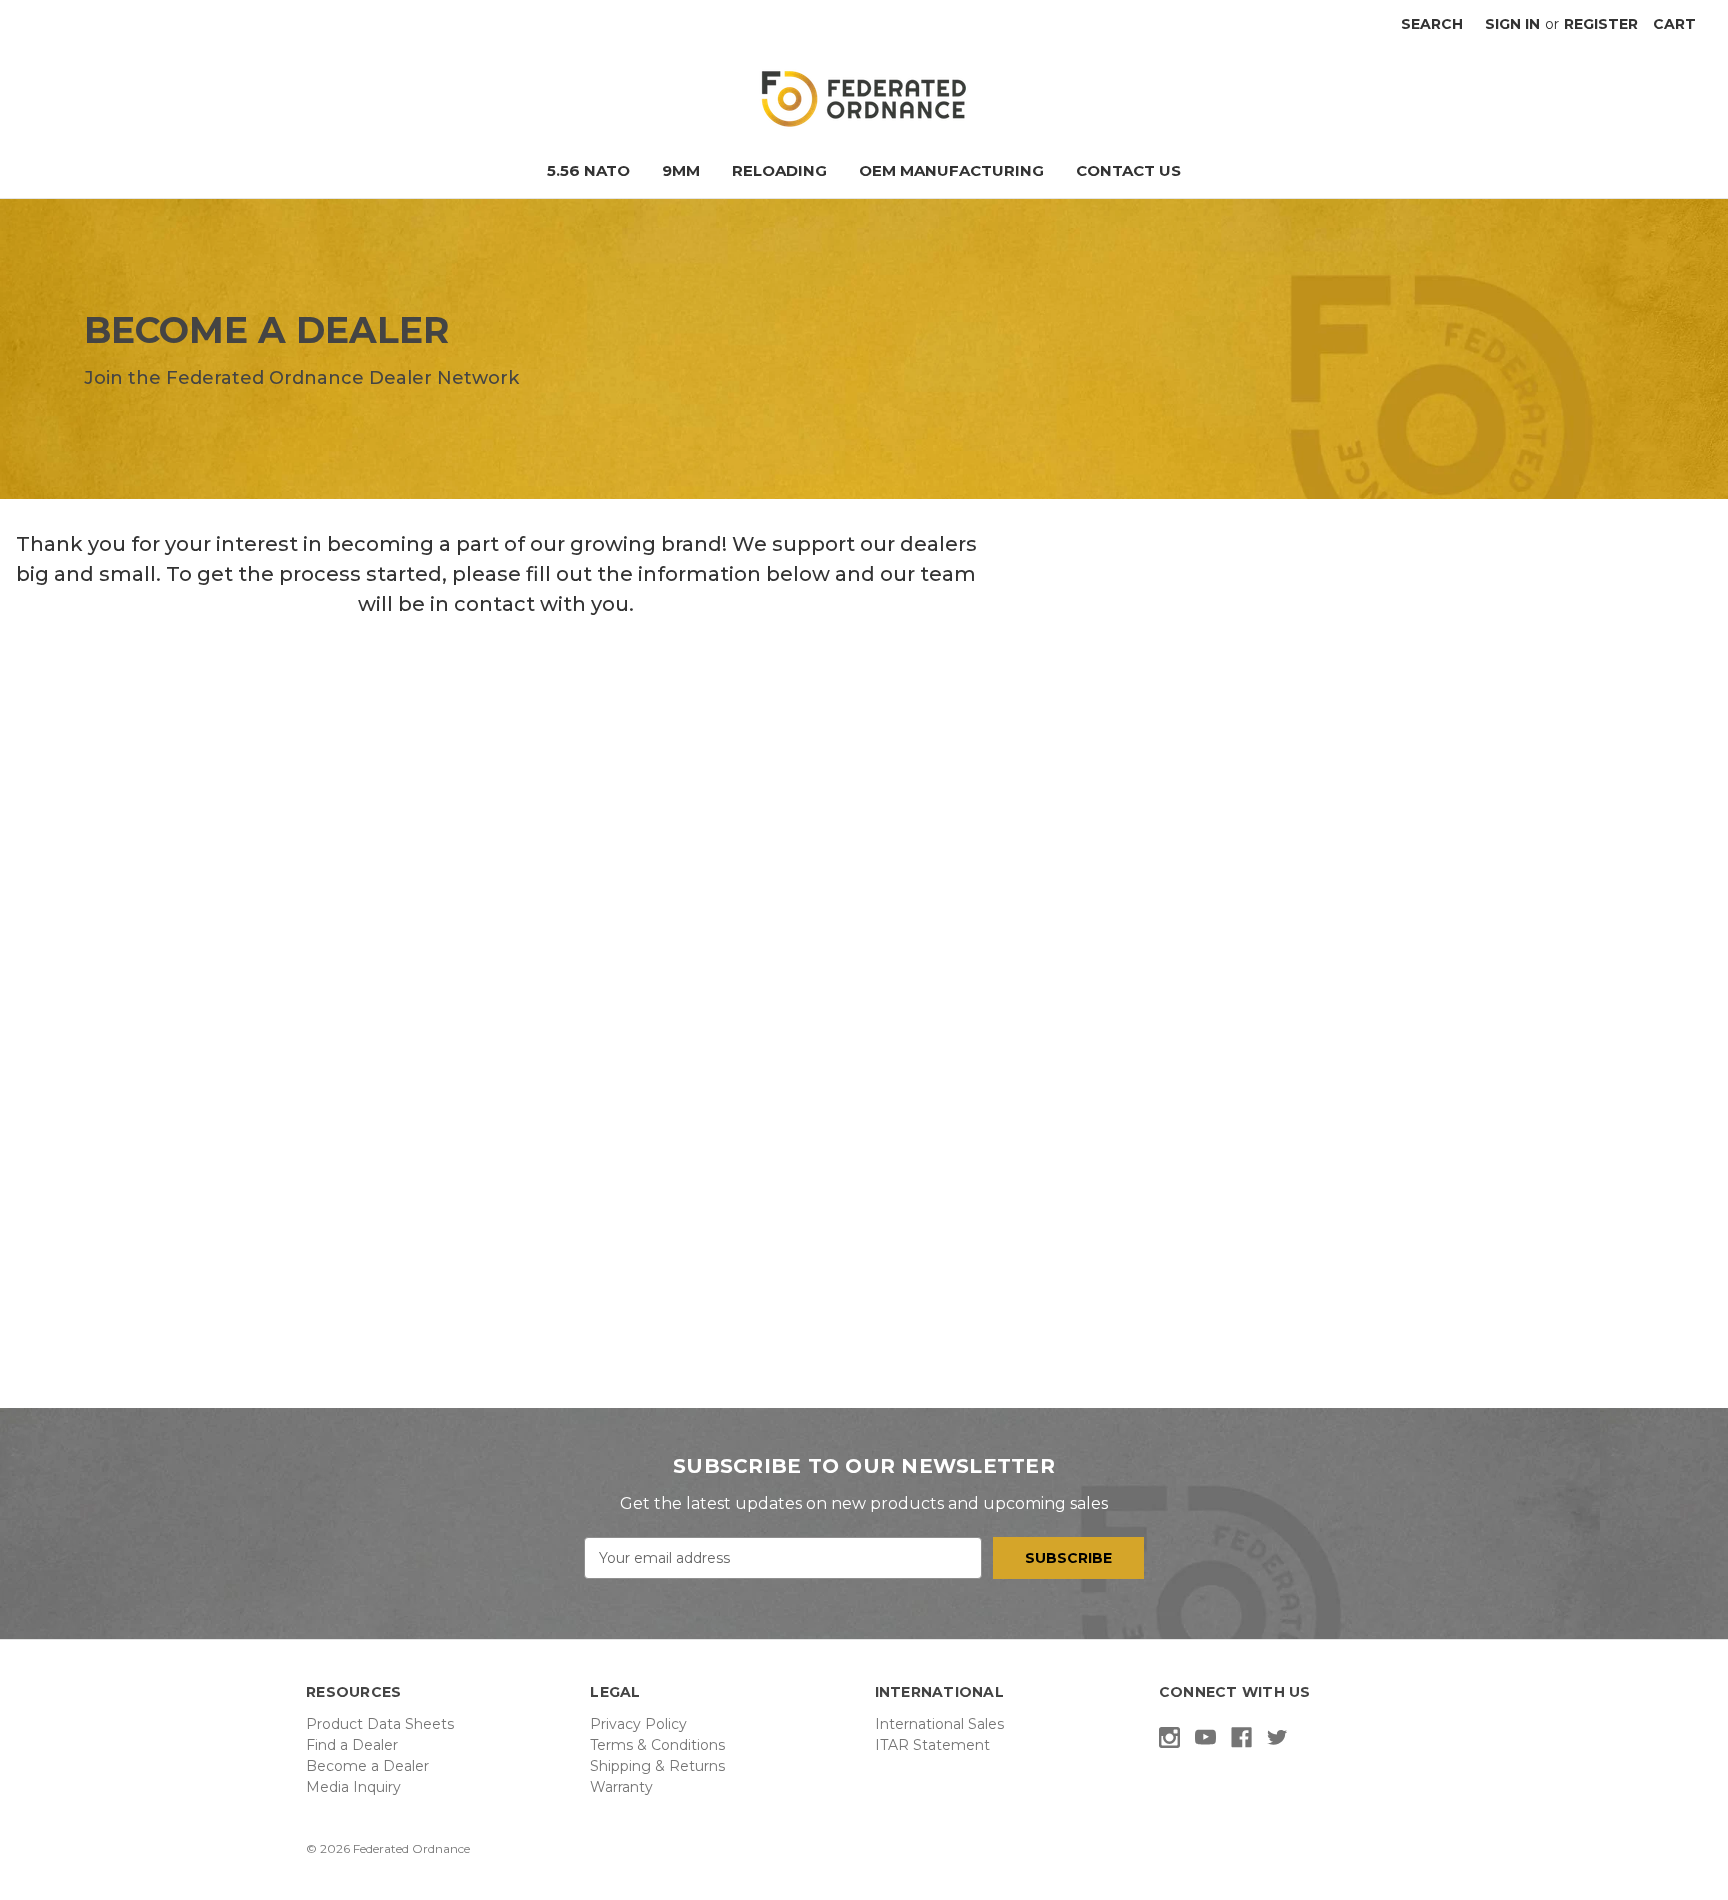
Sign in (1512, 24)
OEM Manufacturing (951, 170)
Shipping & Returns (657, 1766)
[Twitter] (1277, 1737)
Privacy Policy (638, 1724)
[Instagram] (1169, 1737)
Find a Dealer (352, 1745)
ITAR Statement (932, 1745)
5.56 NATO (588, 170)
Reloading (779, 170)
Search (1432, 24)
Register (1601, 24)
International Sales (939, 1724)
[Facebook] (1241, 1737)
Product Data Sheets (380, 1724)
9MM (681, 170)
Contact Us (1128, 170)
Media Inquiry (353, 1787)
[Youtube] (1205, 1737)
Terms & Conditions (657, 1745)
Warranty (621, 1787)
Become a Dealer (367, 1766)
